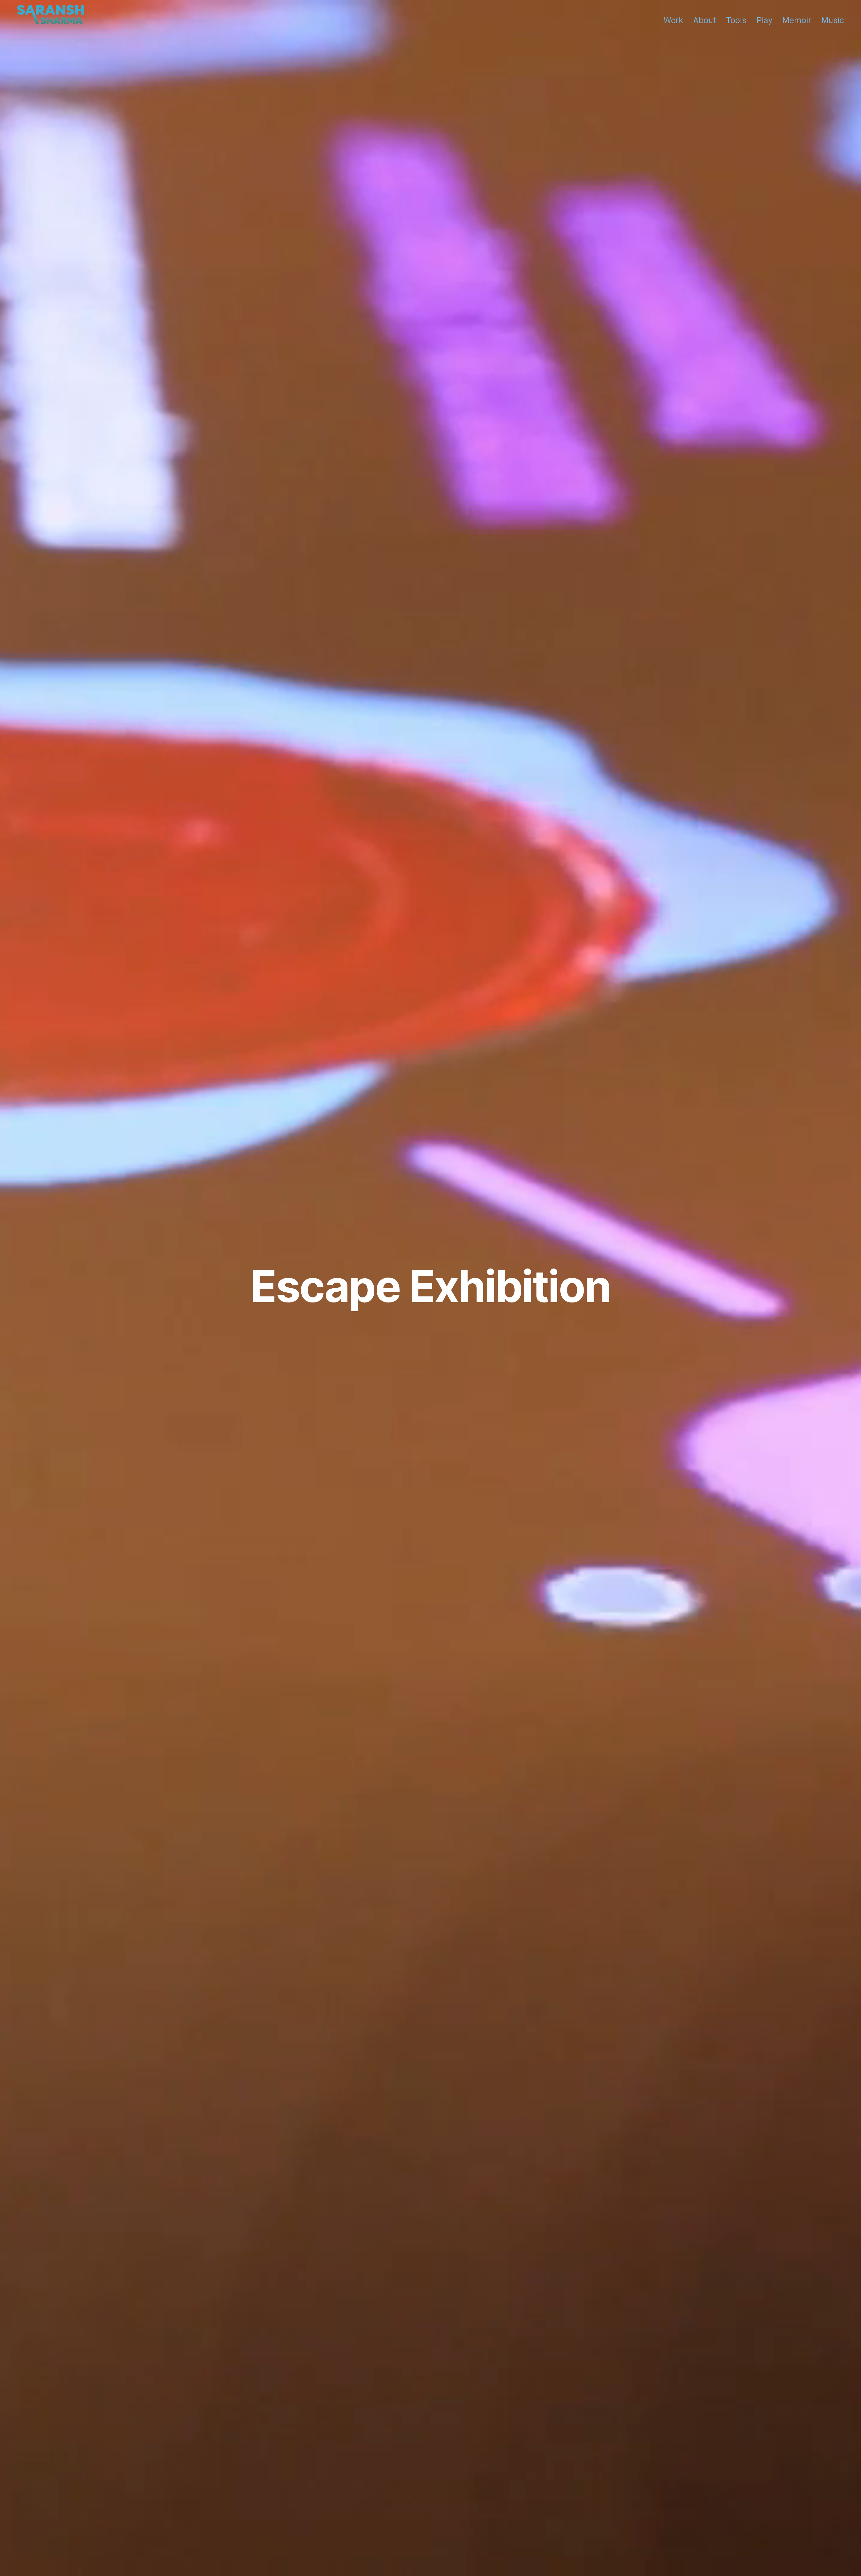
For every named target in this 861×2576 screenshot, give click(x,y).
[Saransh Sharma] (50, 17)
